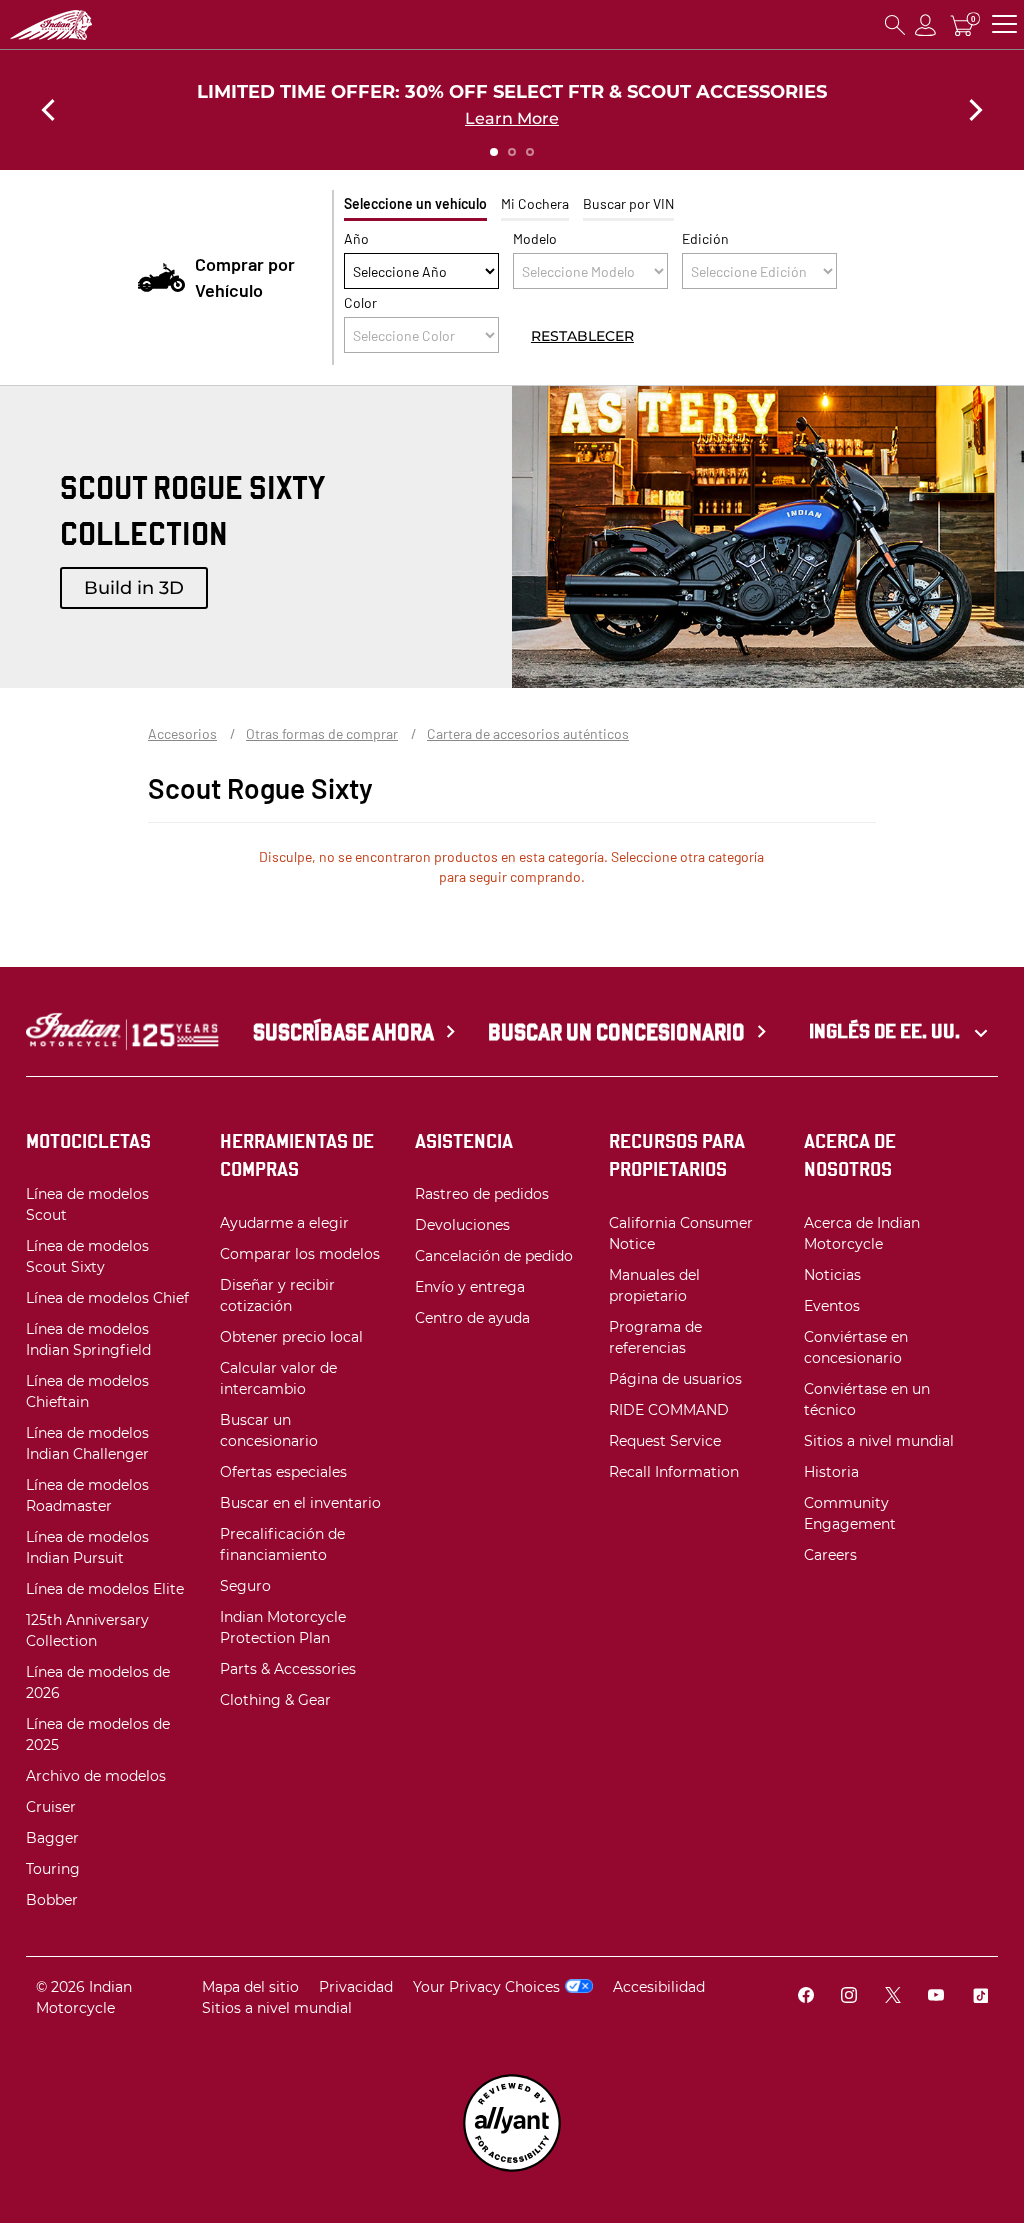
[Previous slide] (48, 110)
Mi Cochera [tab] (535, 203)
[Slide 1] (494, 152)
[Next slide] (976, 110)
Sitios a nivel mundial (277, 2008)
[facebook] (806, 1998)
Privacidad (356, 1987)
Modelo (535, 238)
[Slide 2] (512, 152)
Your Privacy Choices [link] (486, 1987)
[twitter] (893, 1998)
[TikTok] (980, 1998)
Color (360, 302)
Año (356, 238)
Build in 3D (134, 588)
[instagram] (849, 1998)
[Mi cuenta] (926, 24)
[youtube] (936, 1998)
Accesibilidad (659, 1987)
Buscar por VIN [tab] (628, 203)
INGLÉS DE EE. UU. (886, 1031)
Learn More (512, 118)
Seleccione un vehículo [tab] (415, 203)
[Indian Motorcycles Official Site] (111, 25)
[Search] (895, 24)
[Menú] (1004, 24)
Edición (705, 238)
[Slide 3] (530, 152)
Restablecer (582, 335)
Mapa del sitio (250, 1987)
